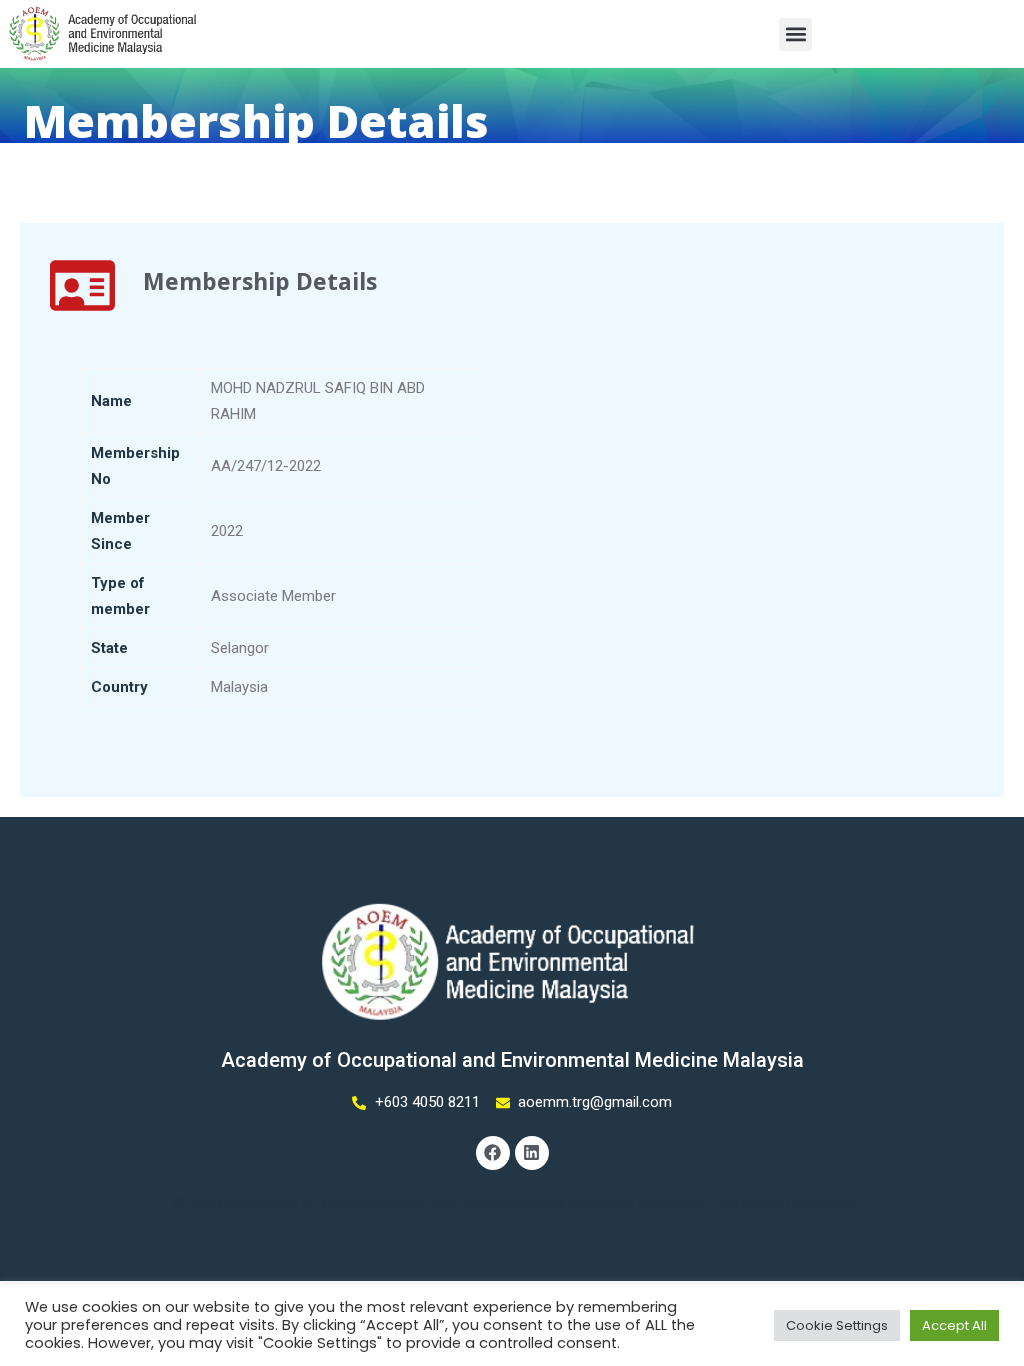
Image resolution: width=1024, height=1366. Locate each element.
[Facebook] (493, 1153)
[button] (795, 34)
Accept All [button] (954, 1325)
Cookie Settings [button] (837, 1325)
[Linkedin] (532, 1153)
